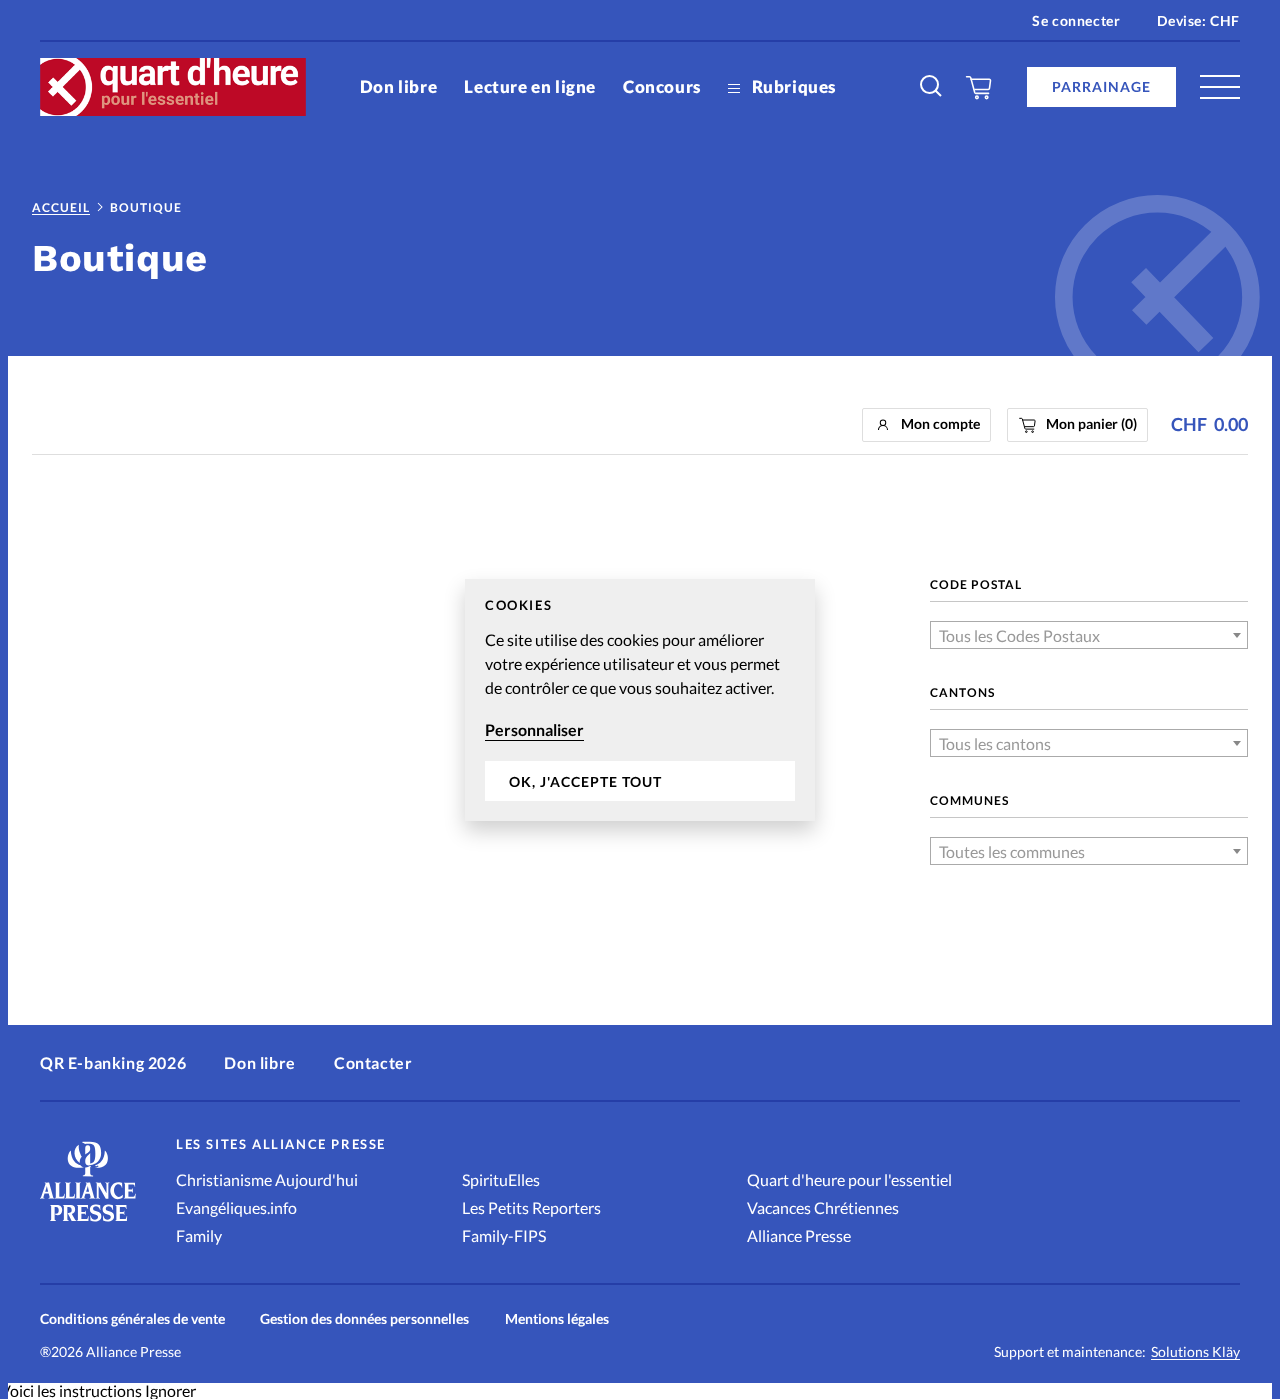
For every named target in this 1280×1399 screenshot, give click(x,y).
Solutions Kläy (1195, 1352)
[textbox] (1089, 636)
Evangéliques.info (236, 1207)
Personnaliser (534, 729)
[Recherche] (932, 87)
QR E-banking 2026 (113, 1062)
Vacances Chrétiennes (823, 1207)
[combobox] (1089, 635)
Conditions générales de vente (132, 1318)
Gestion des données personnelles (364, 1318)
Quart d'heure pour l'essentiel (849, 1179)
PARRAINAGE (1101, 86)
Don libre (398, 86)
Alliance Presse (799, 1235)
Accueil (61, 207)
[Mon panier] (979, 87)
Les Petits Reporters (531, 1207)
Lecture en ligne (530, 86)
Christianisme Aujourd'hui (267, 1179)
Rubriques (792, 86)
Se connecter (1076, 20)
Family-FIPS (504, 1235)
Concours (662, 86)
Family (199, 1235)
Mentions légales (557, 1318)
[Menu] (1220, 87)
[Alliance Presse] (88, 1223)
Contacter (373, 1062)
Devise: (1198, 20)
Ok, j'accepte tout (585, 780)
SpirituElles (501, 1179)
